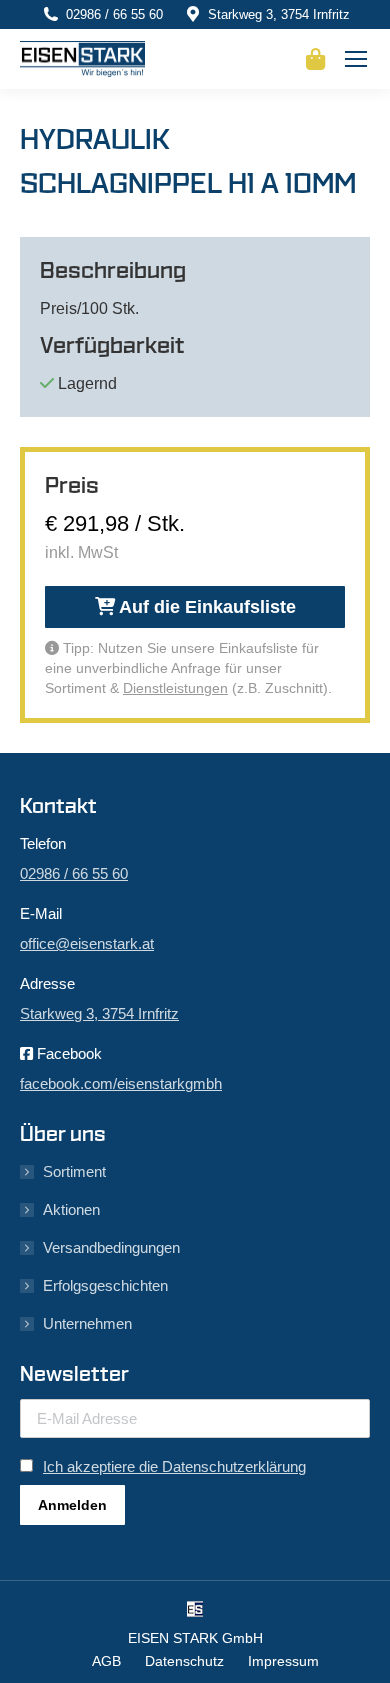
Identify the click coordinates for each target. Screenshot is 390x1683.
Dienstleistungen (175, 688)
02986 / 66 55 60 (114, 14)
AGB (106, 1661)
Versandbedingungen (111, 1247)
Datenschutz (184, 1661)
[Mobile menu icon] (356, 59)
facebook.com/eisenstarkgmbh (121, 1083)
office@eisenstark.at (87, 943)
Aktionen (71, 1209)
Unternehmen (87, 1323)
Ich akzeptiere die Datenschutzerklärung (174, 1466)
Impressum (283, 1661)
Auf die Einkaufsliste (205, 607)
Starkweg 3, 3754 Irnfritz (279, 14)
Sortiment (74, 1171)
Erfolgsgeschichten (105, 1285)
